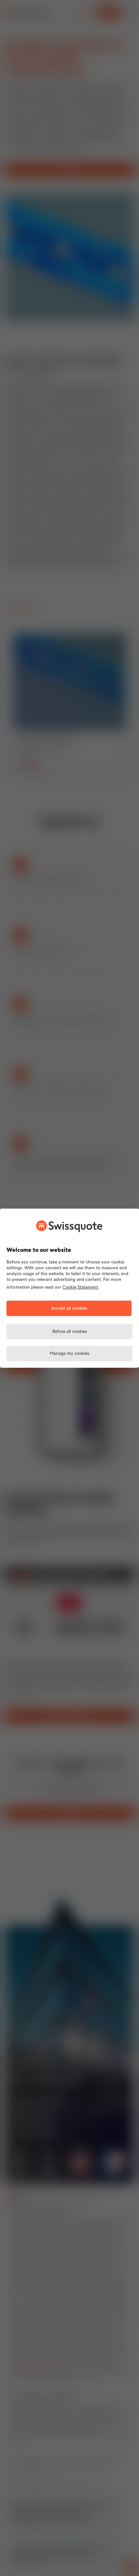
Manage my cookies (69, 1354)
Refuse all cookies (70, 1332)
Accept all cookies (69, 1308)
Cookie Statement (80, 1288)
